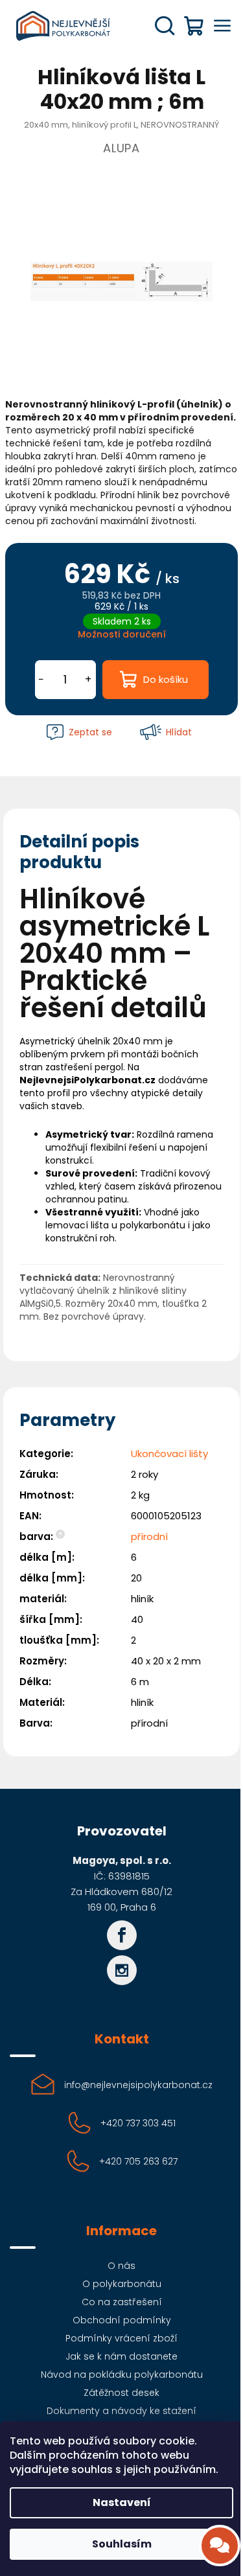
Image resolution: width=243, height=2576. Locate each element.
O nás (121, 2266)
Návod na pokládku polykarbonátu (122, 2375)
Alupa (121, 148)
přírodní (149, 1536)
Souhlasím (122, 2544)
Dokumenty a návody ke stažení (121, 2411)
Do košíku (166, 679)
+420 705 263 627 (138, 2161)
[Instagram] (122, 1970)
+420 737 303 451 (138, 2123)
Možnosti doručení (122, 634)
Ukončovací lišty (169, 1454)
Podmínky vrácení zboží (121, 2338)
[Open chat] (220, 2546)
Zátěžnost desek (121, 2393)
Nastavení (122, 2502)
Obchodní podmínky (122, 2320)
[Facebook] (122, 1935)
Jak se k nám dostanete (121, 2356)
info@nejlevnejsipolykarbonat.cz (138, 2085)
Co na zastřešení (122, 2302)
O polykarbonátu (122, 2284)
